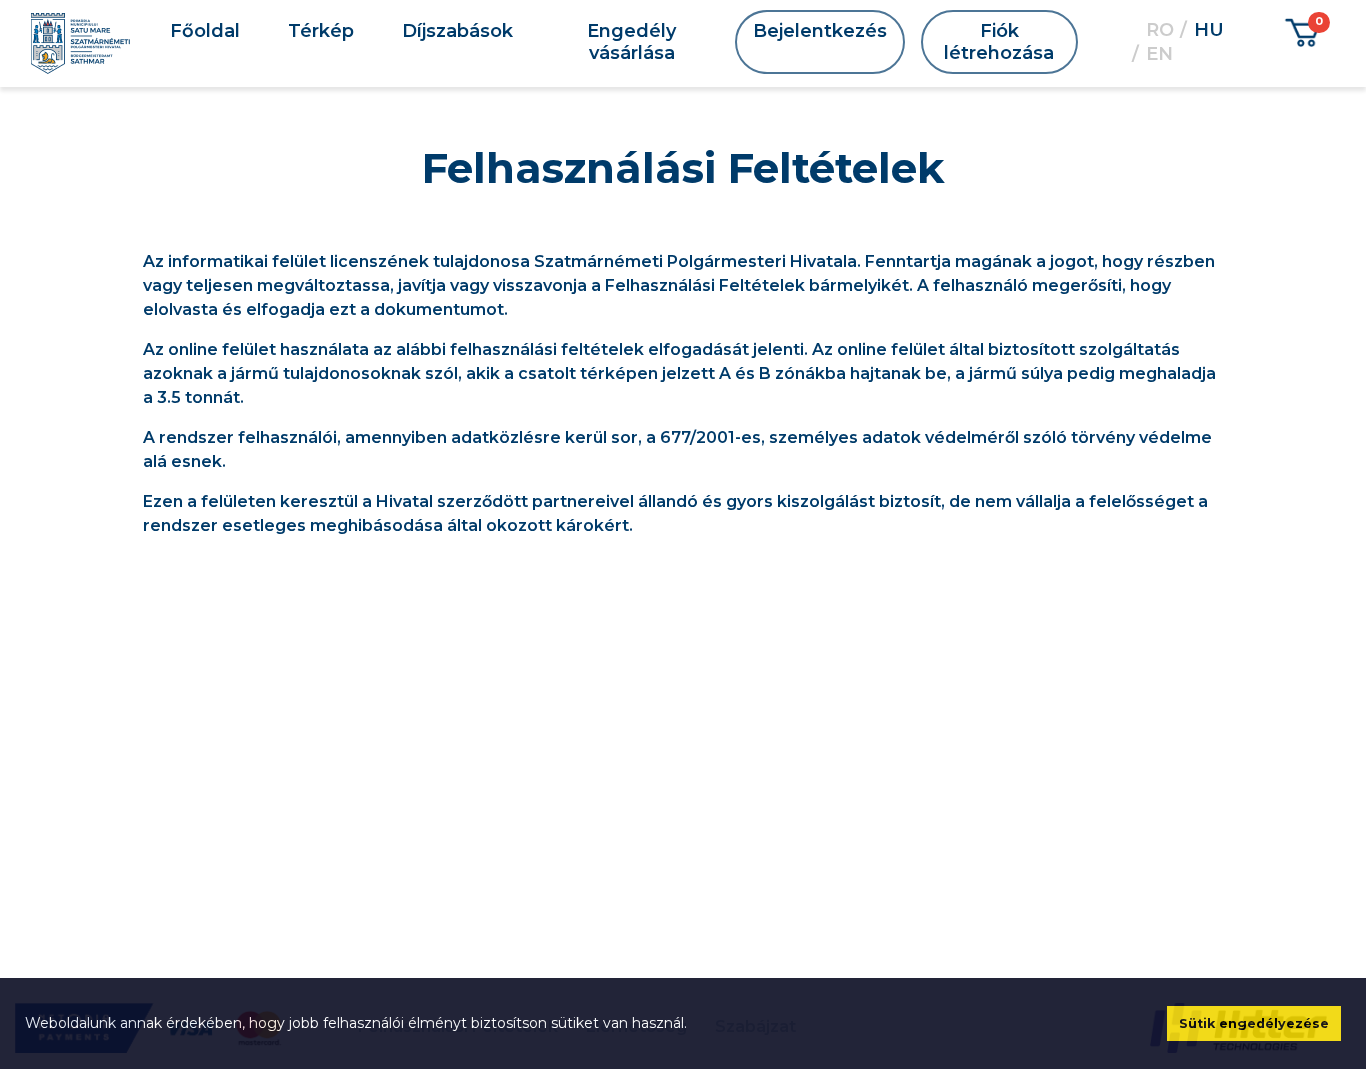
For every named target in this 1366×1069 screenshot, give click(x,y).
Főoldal (205, 31)
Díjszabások (457, 31)
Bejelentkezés (820, 31)
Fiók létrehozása (999, 42)
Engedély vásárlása (631, 42)
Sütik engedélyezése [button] (1254, 1023)
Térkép (321, 31)
